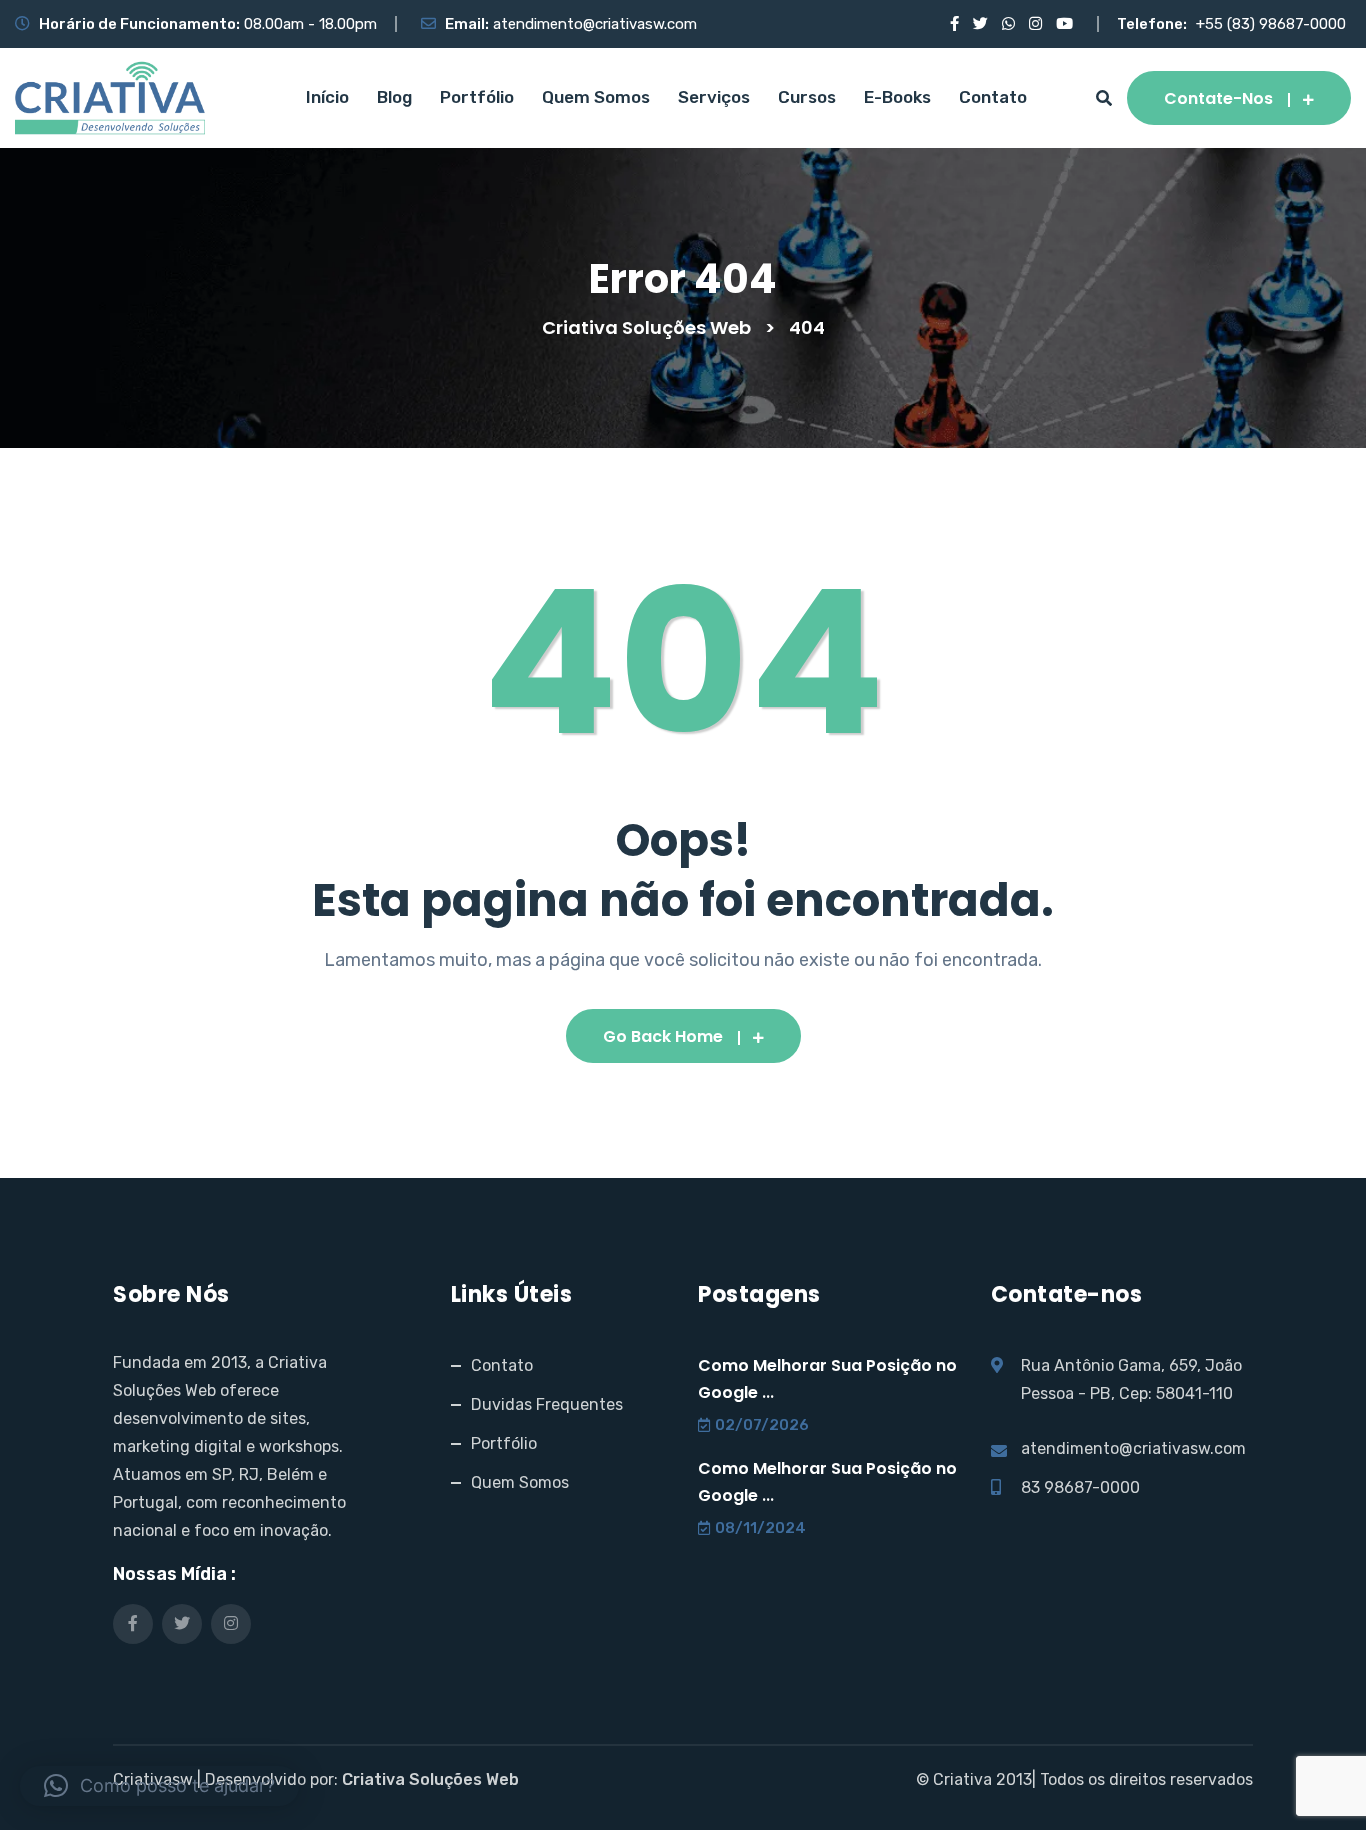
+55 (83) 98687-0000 (1271, 24)
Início (327, 97)
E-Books (897, 97)
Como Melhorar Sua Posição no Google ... (827, 1379)
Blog (394, 97)
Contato (993, 97)
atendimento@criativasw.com (595, 24)
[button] (159, 1786)
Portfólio (477, 97)
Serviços (714, 97)
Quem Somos (596, 97)
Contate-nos (1218, 98)
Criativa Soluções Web (430, 1779)
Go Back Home (663, 1036)
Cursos (807, 97)
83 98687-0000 (1080, 1487)
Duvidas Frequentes (547, 1404)
